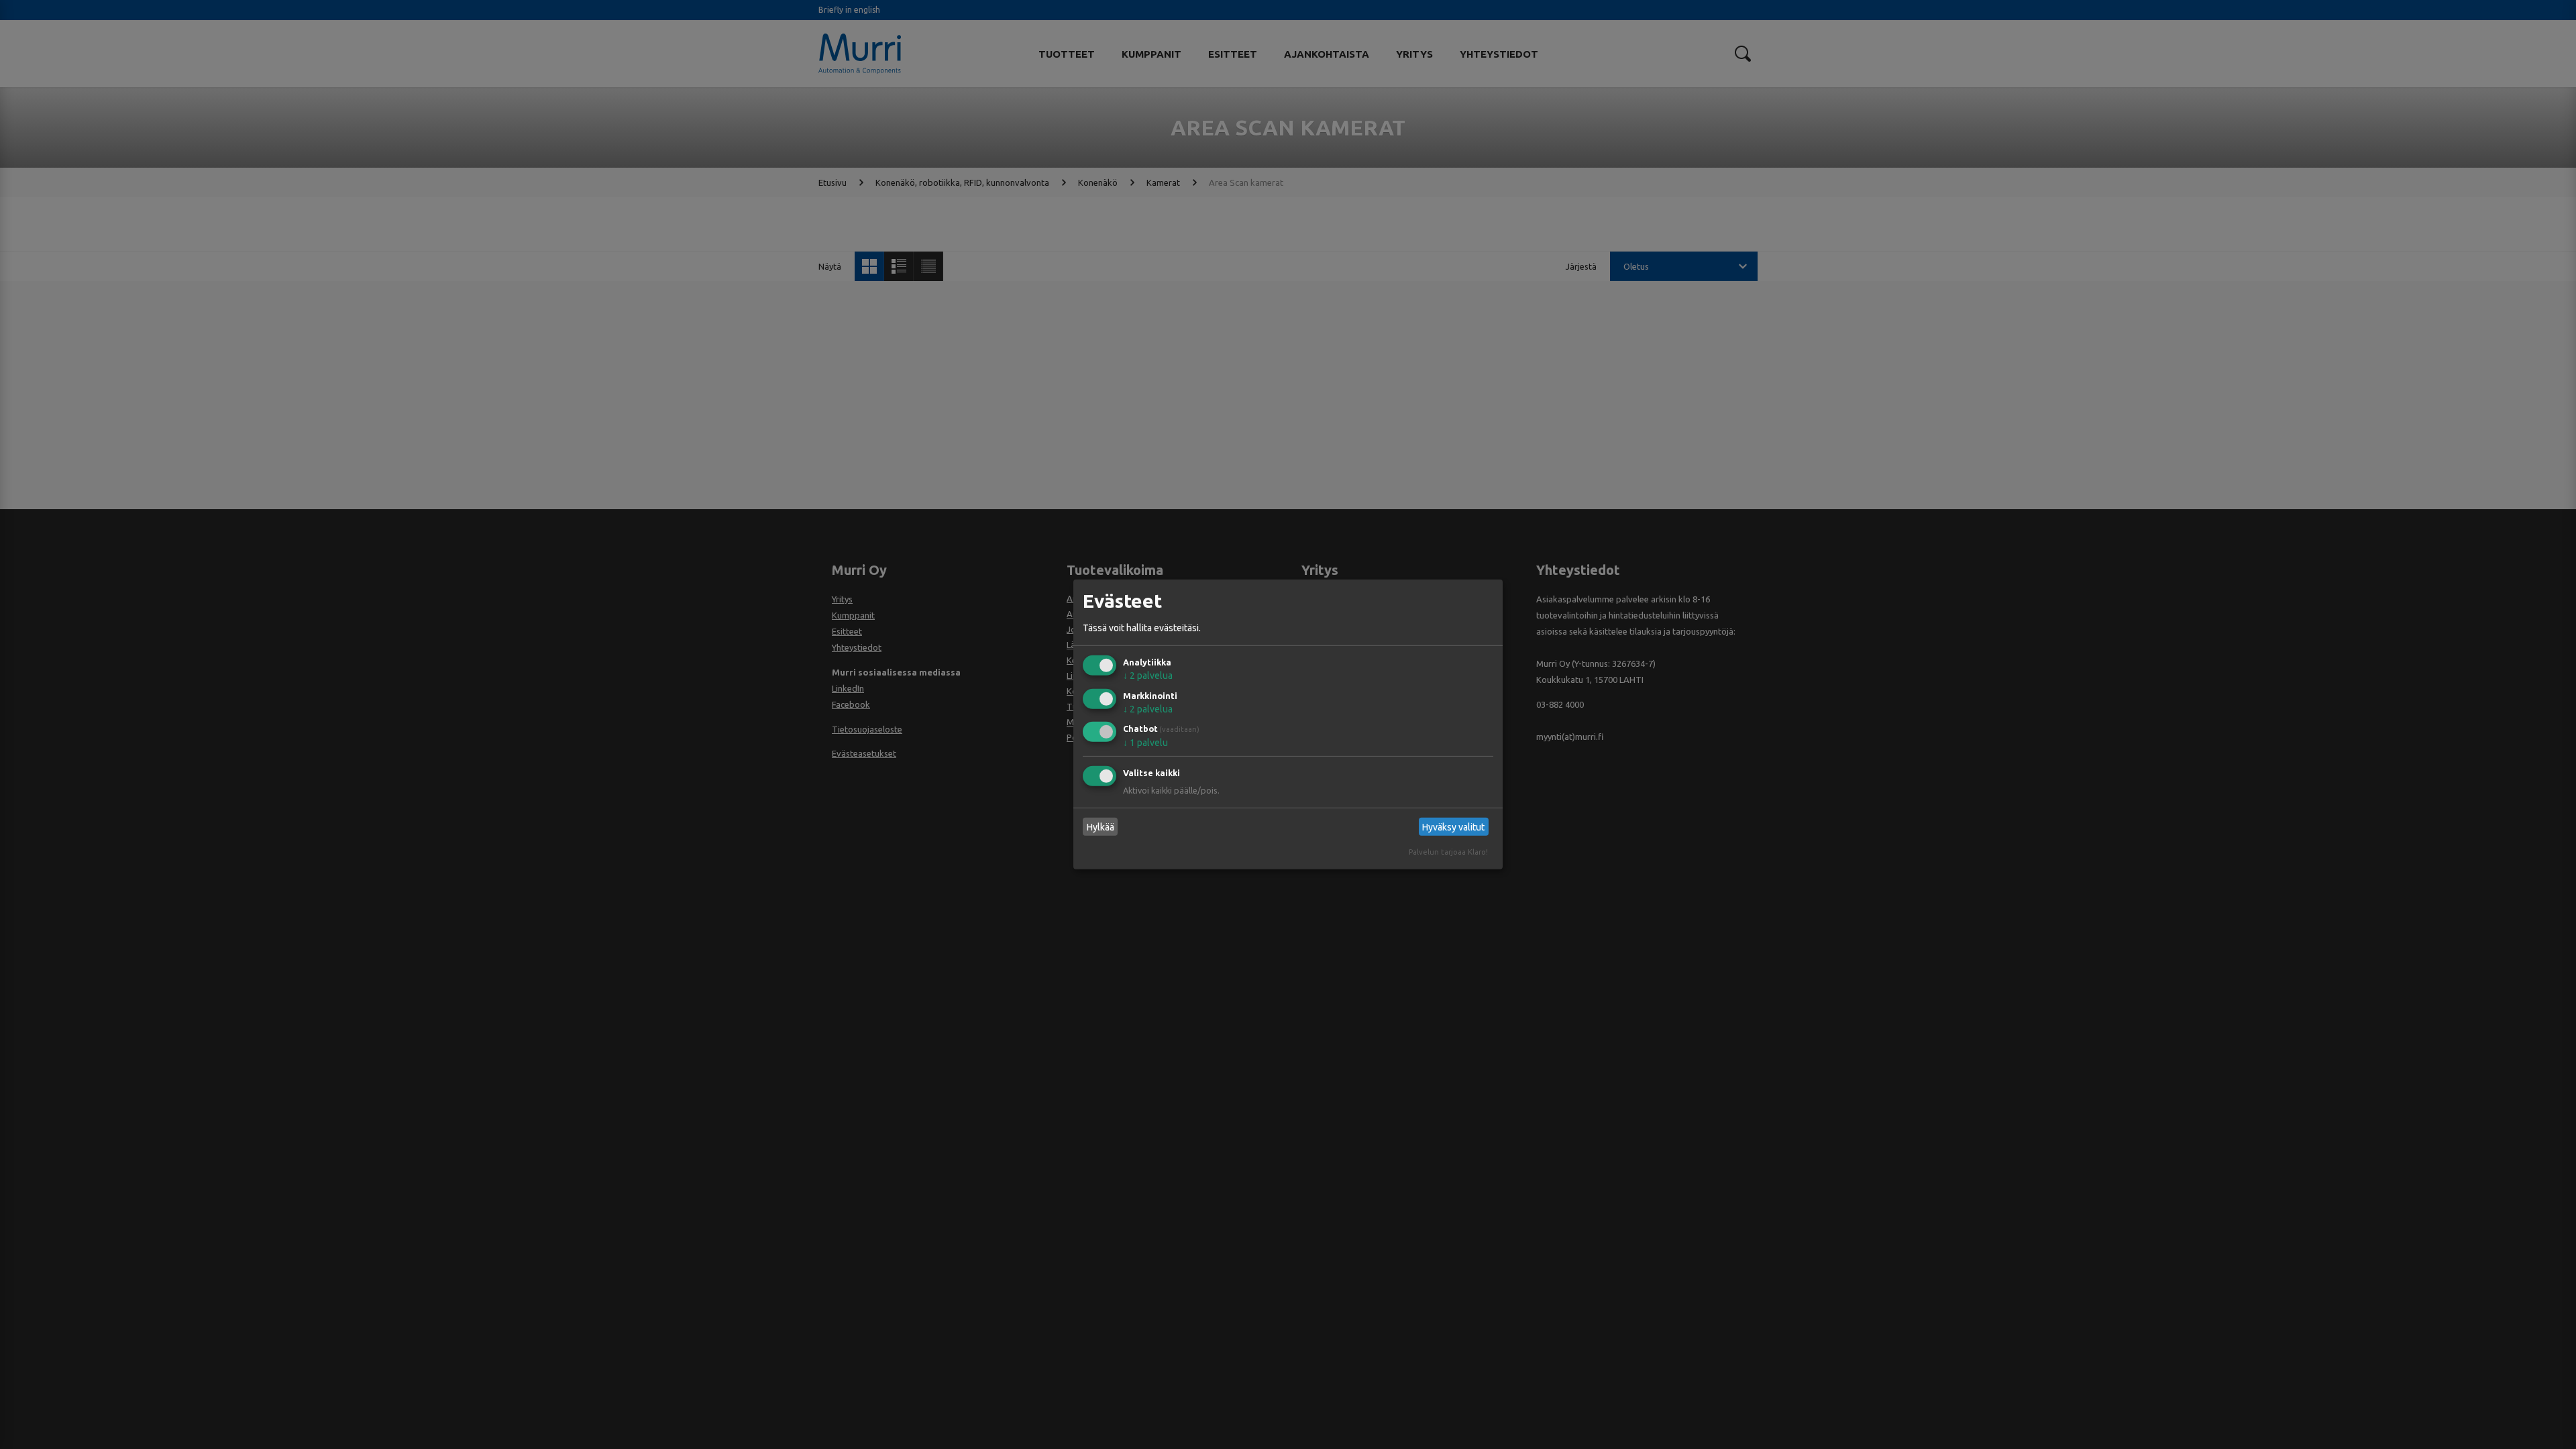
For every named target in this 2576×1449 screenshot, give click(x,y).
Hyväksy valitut (1453, 827)
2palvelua (1148, 676)
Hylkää (1101, 827)
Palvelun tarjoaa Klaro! (1448, 852)
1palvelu (1145, 743)
